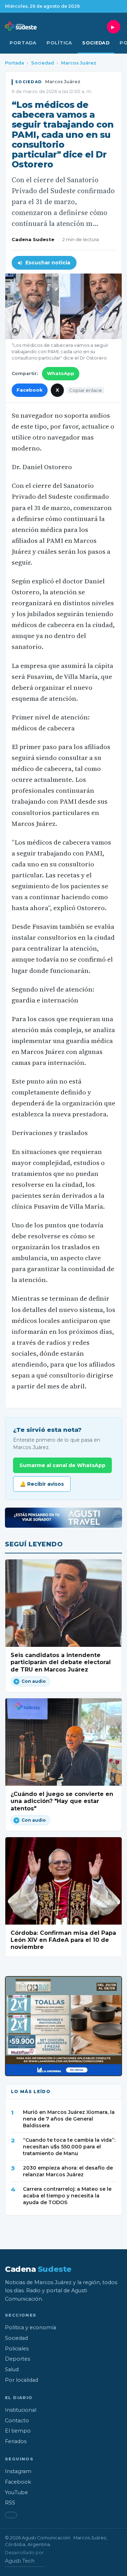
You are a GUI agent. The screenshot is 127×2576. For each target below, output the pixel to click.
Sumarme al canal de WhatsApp (62, 1465)
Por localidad (22, 2380)
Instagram (18, 2471)
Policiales (17, 2349)
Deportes (17, 2359)
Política (59, 43)
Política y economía (31, 2327)
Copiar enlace (86, 390)
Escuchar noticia (48, 263)
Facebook (30, 390)
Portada (23, 43)
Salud (12, 2369)
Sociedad (96, 43)
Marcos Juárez (79, 63)
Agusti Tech (20, 2561)
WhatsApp (61, 373)
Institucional (21, 2410)
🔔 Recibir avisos (42, 1484)
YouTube (16, 2492)
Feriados (16, 2441)
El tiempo (18, 2431)
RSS (10, 2503)
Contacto (17, 2421)
